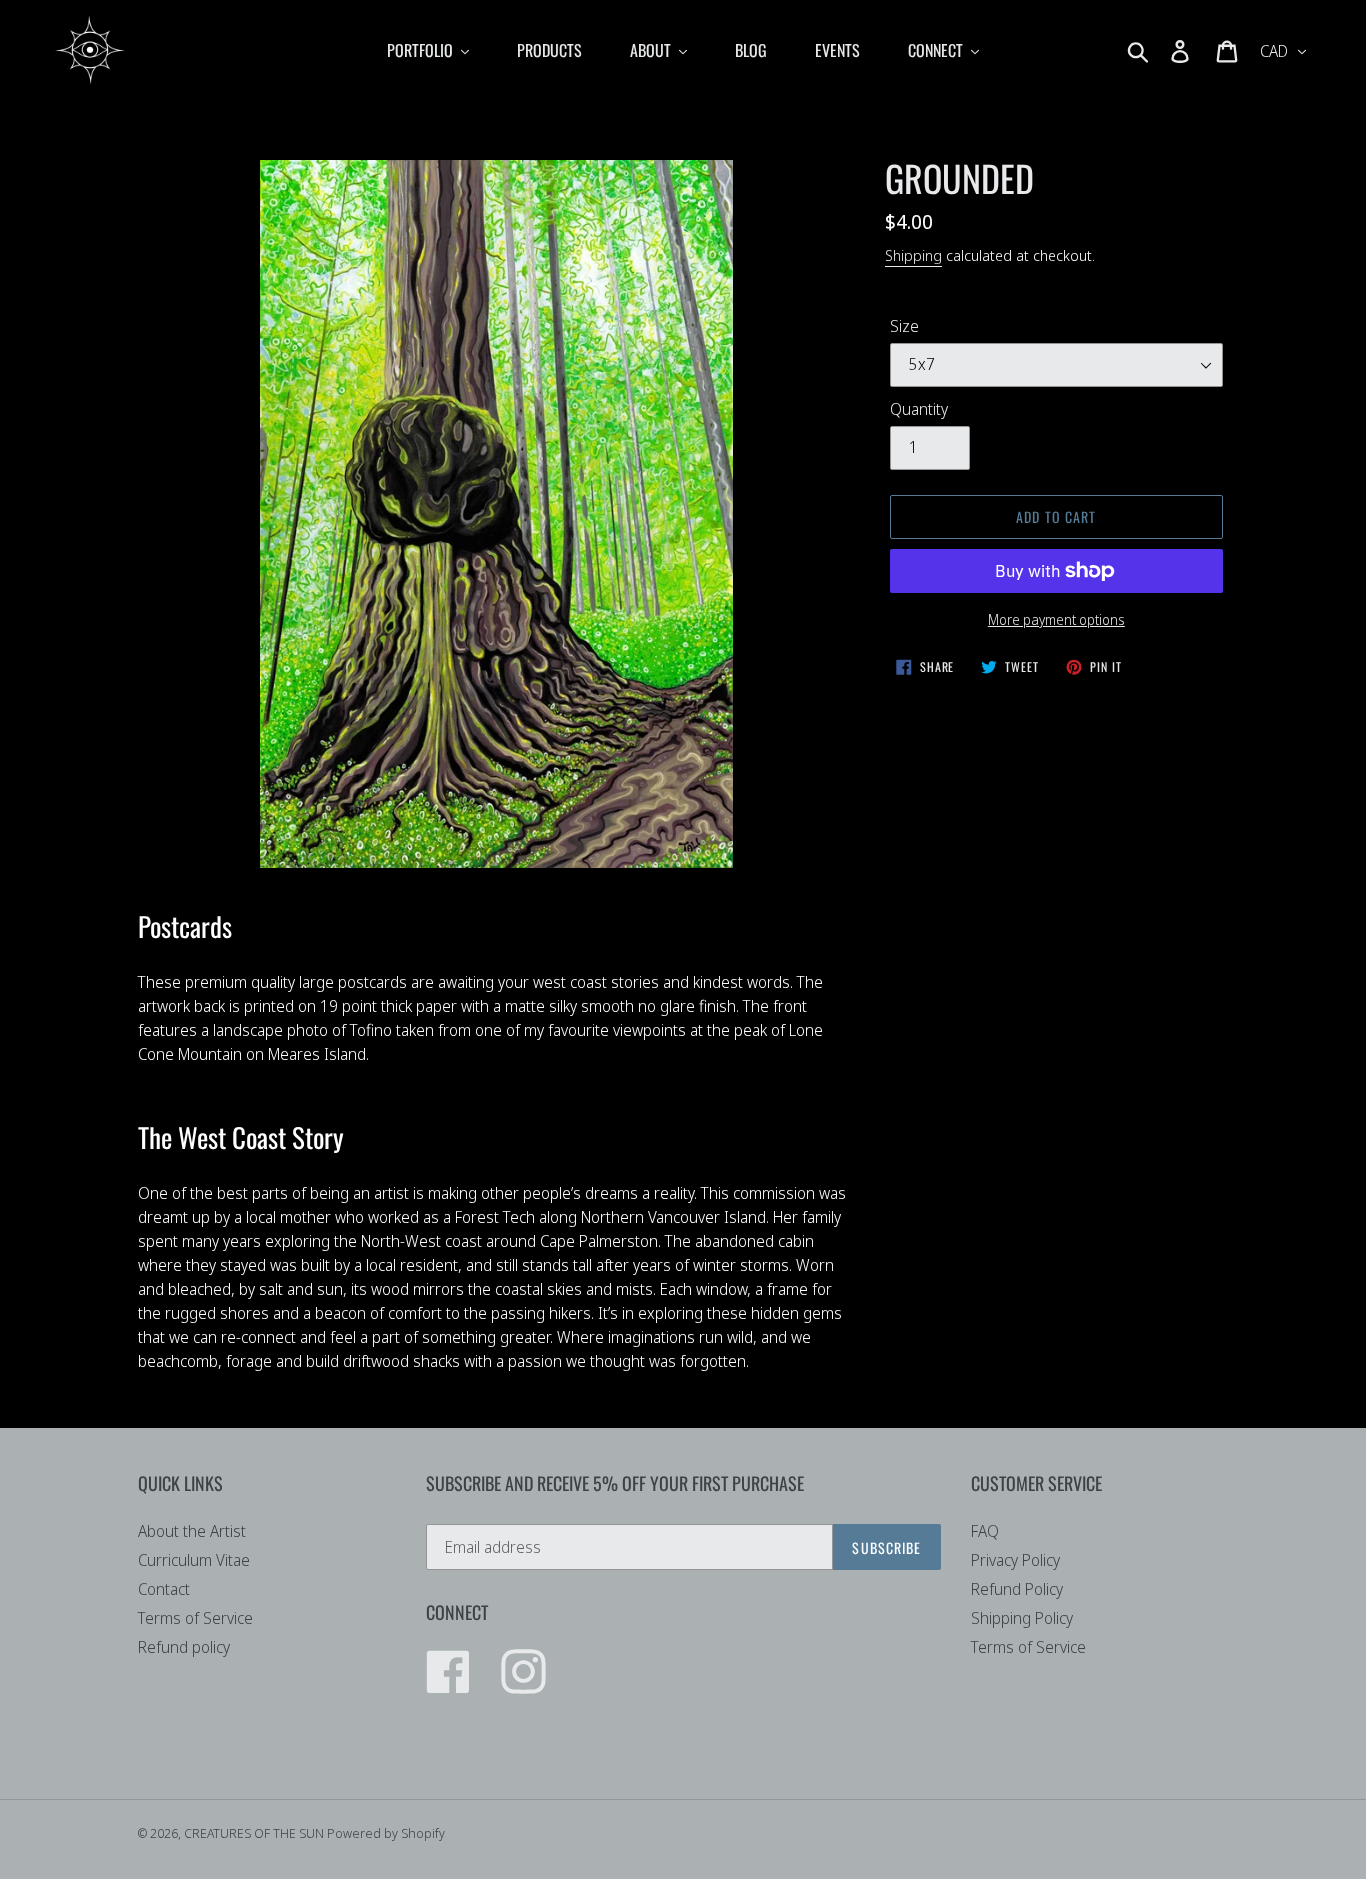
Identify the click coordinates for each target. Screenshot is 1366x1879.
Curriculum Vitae (194, 1560)
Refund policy (184, 1647)
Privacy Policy (1015, 1560)
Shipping (913, 255)
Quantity (919, 409)
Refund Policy (1017, 1589)
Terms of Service (195, 1618)
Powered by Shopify (386, 1833)
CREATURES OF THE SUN (255, 1833)
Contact (164, 1589)
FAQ (985, 1531)
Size (904, 326)
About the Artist (192, 1531)
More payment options (1056, 619)
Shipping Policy (1022, 1618)
